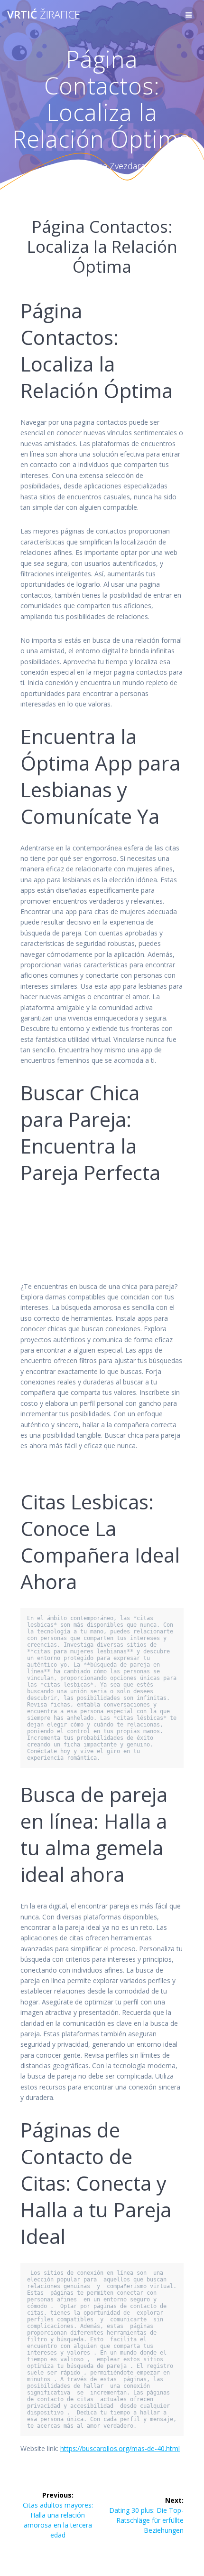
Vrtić (44, 15)
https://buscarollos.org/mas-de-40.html (120, 2448)
